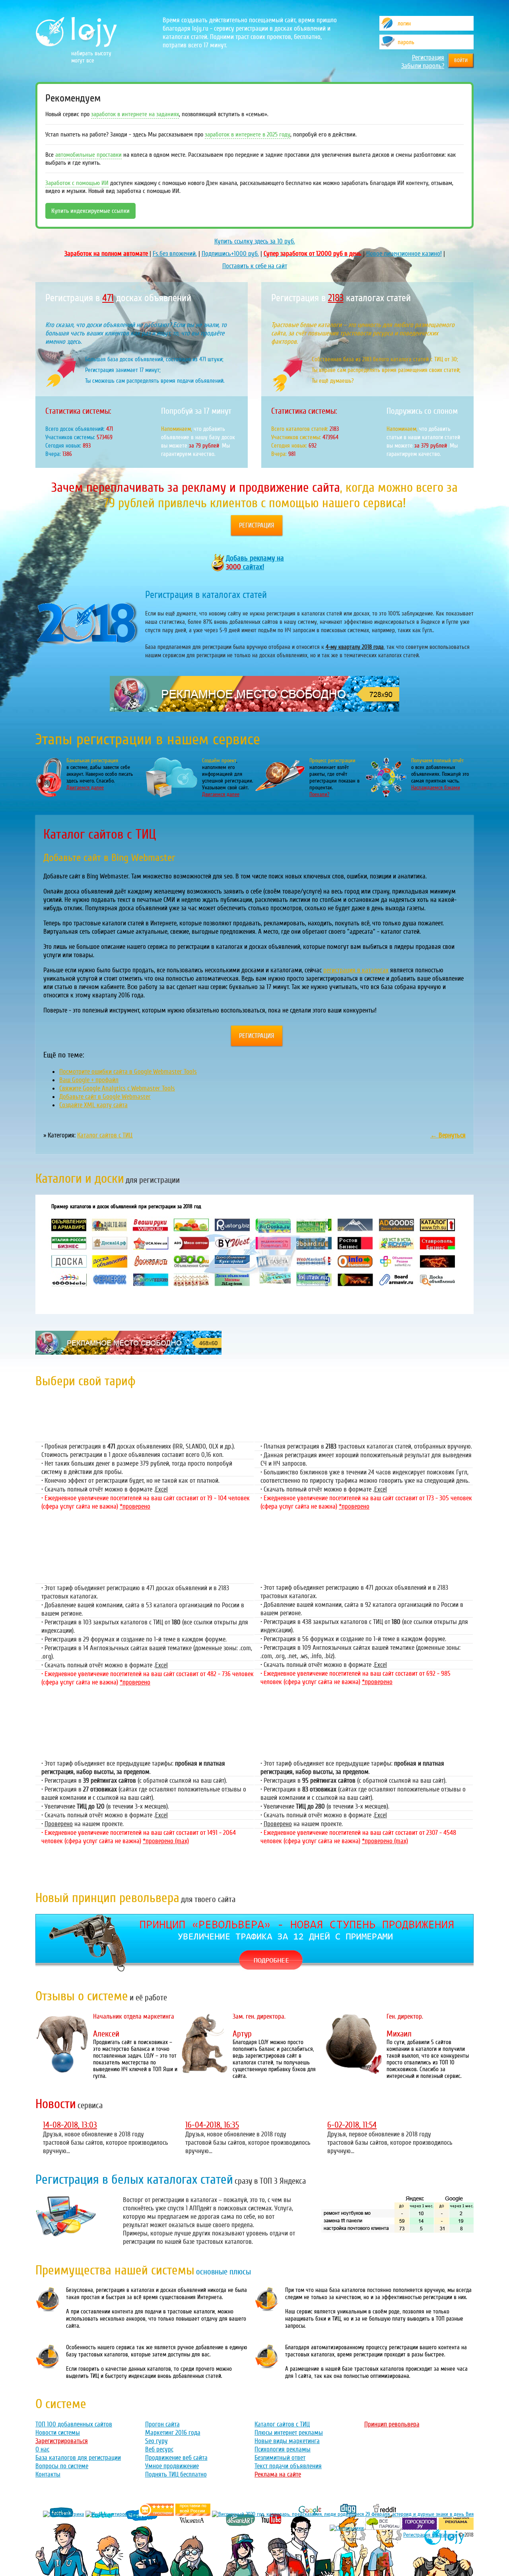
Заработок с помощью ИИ (77, 183)
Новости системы (58, 2433)
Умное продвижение (172, 2466)
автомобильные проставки (88, 155)
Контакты (48, 2474)
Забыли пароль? (423, 66)
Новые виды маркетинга (287, 2441)
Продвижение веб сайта (176, 2458)
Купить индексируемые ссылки (90, 211)
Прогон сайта (162, 2424)
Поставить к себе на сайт (255, 266)
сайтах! (255, 563)
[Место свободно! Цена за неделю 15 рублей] (128, 1352)
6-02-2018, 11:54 (352, 2125)
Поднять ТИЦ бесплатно (176, 2474)
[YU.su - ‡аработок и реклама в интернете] (456, 2528)
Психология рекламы (283, 2449)
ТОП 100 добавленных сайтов (74, 2424)
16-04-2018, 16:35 (212, 2125)
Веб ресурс (159, 2449)
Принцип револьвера (392, 2424)
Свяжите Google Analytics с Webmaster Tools (117, 1088)
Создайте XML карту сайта (93, 1105)
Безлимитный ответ (280, 2458)
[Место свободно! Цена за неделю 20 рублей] (254, 710)
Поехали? (319, 794)
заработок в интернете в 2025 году (248, 134)
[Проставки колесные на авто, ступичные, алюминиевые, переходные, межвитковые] (193, 2514)
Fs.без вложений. (175, 254)
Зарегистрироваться (62, 2441)
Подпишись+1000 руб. (230, 254)
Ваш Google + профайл (89, 1080)
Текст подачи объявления (288, 2466)
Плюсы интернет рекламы (289, 2433)
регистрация (257, 525)
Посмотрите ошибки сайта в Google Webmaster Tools (128, 1072)
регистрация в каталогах (356, 970)
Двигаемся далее (85, 788)
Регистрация (428, 57)
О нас (42, 2449)
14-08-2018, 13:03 (70, 2125)
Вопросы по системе (62, 2466)
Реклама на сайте (278, 2474)
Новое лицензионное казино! (404, 254)
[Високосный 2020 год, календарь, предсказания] (343, 2514)
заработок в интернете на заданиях (135, 114)
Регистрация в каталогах (430, 2535)
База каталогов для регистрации (78, 2458)
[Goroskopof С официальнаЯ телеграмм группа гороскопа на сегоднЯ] (420, 2528)
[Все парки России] (383, 2528)
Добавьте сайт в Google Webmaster (105, 1097)
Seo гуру (156, 2441)
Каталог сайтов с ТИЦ (105, 1135)
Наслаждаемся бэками (436, 788)
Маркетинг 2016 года (173, 2433)
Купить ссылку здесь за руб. (255, 241)
